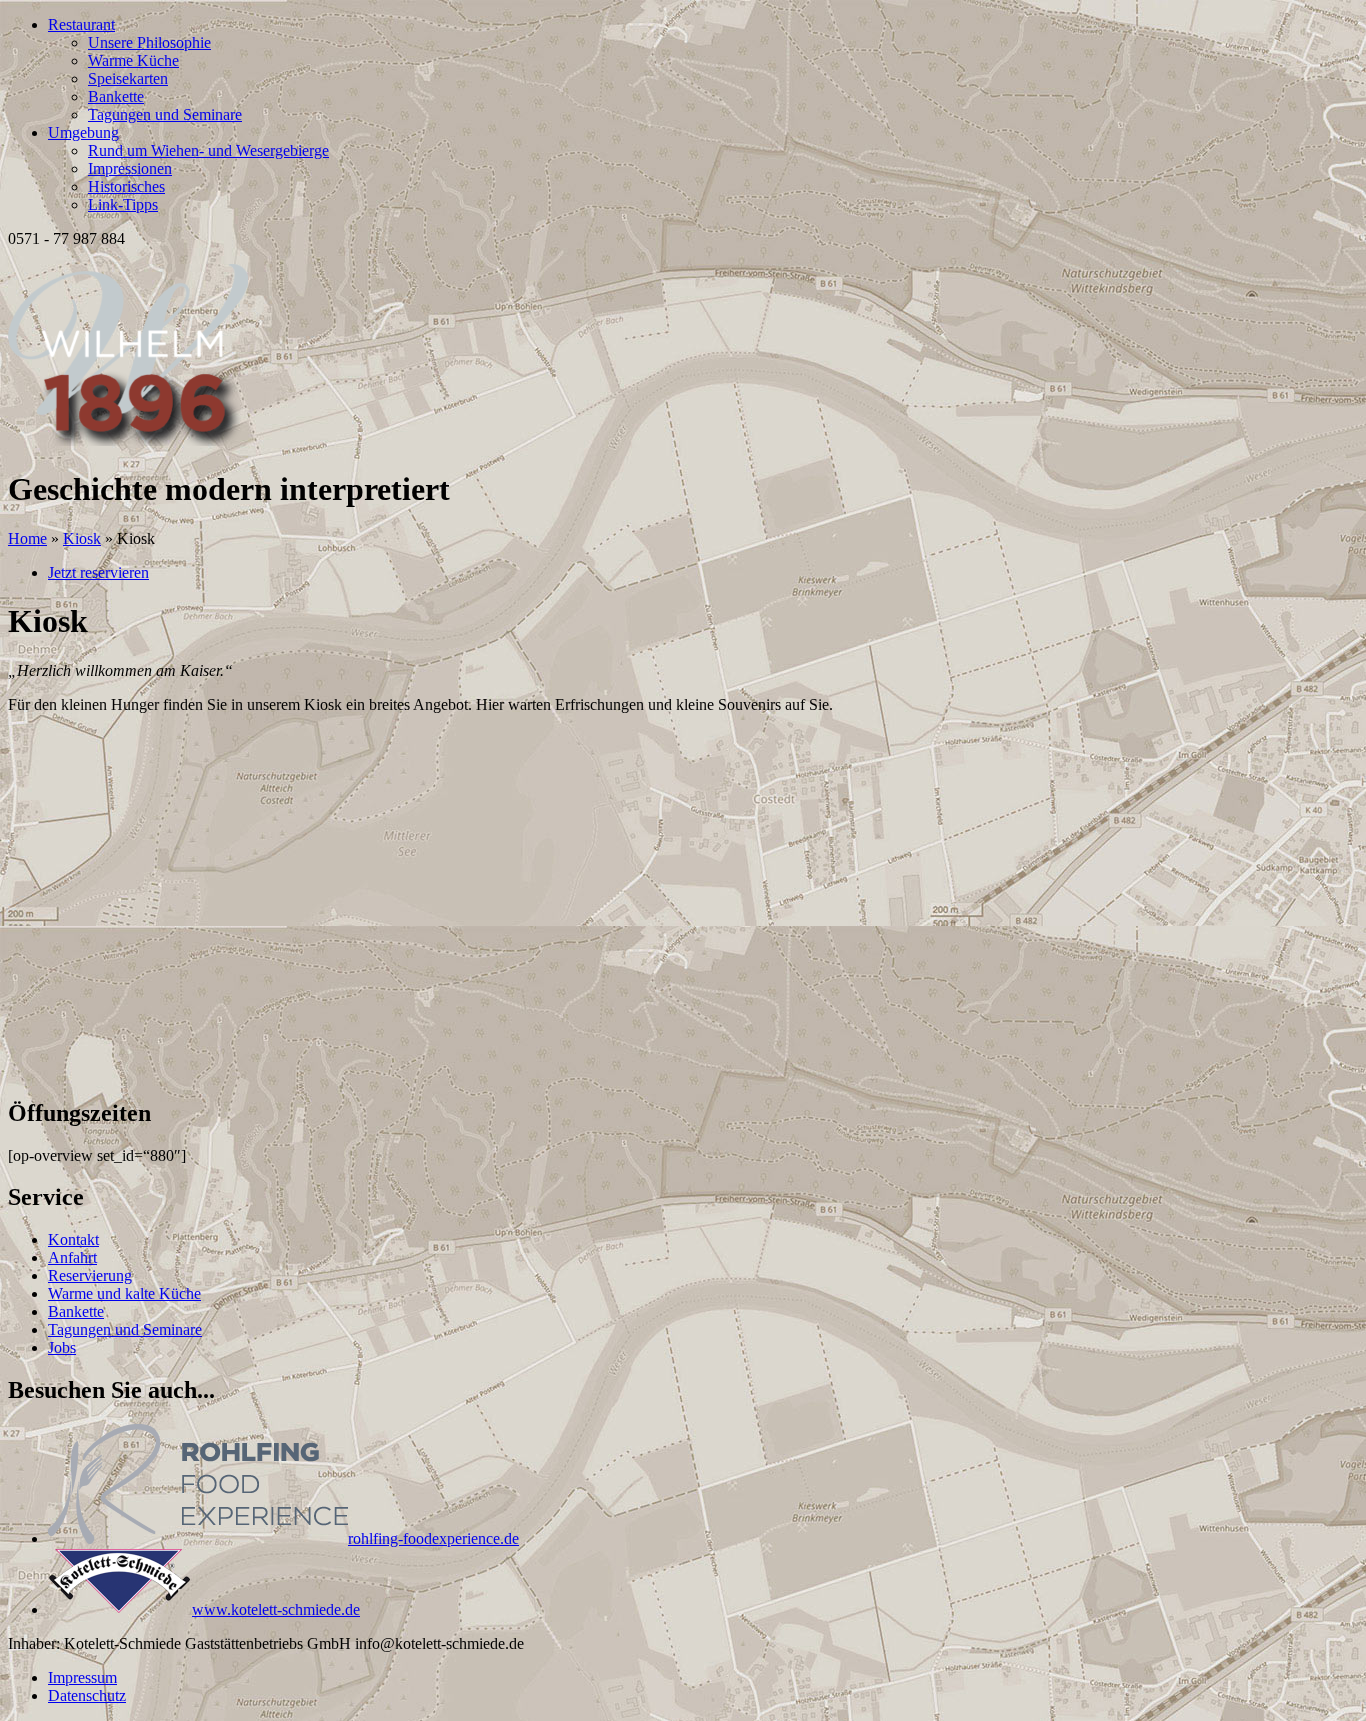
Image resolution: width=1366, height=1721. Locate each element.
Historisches (126, 186)
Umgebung (83, 132)
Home (27, 538)
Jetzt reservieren (98, 572)
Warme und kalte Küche (124, 1293)
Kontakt (73, 1239)
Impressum (82, 1677)
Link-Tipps (123, 204)
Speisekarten (128, 78)
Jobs (62, 1347)
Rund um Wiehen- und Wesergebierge (208, 150)
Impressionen (130, 168)
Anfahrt (72, 1257)
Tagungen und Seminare (165, 114)
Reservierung (90, 1275)
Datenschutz (87, 1695)
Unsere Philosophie (149, 42)
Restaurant (81, 24)
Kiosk (82, 538)
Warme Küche (133, 60)
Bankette (116, 96)
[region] (683, 905)
